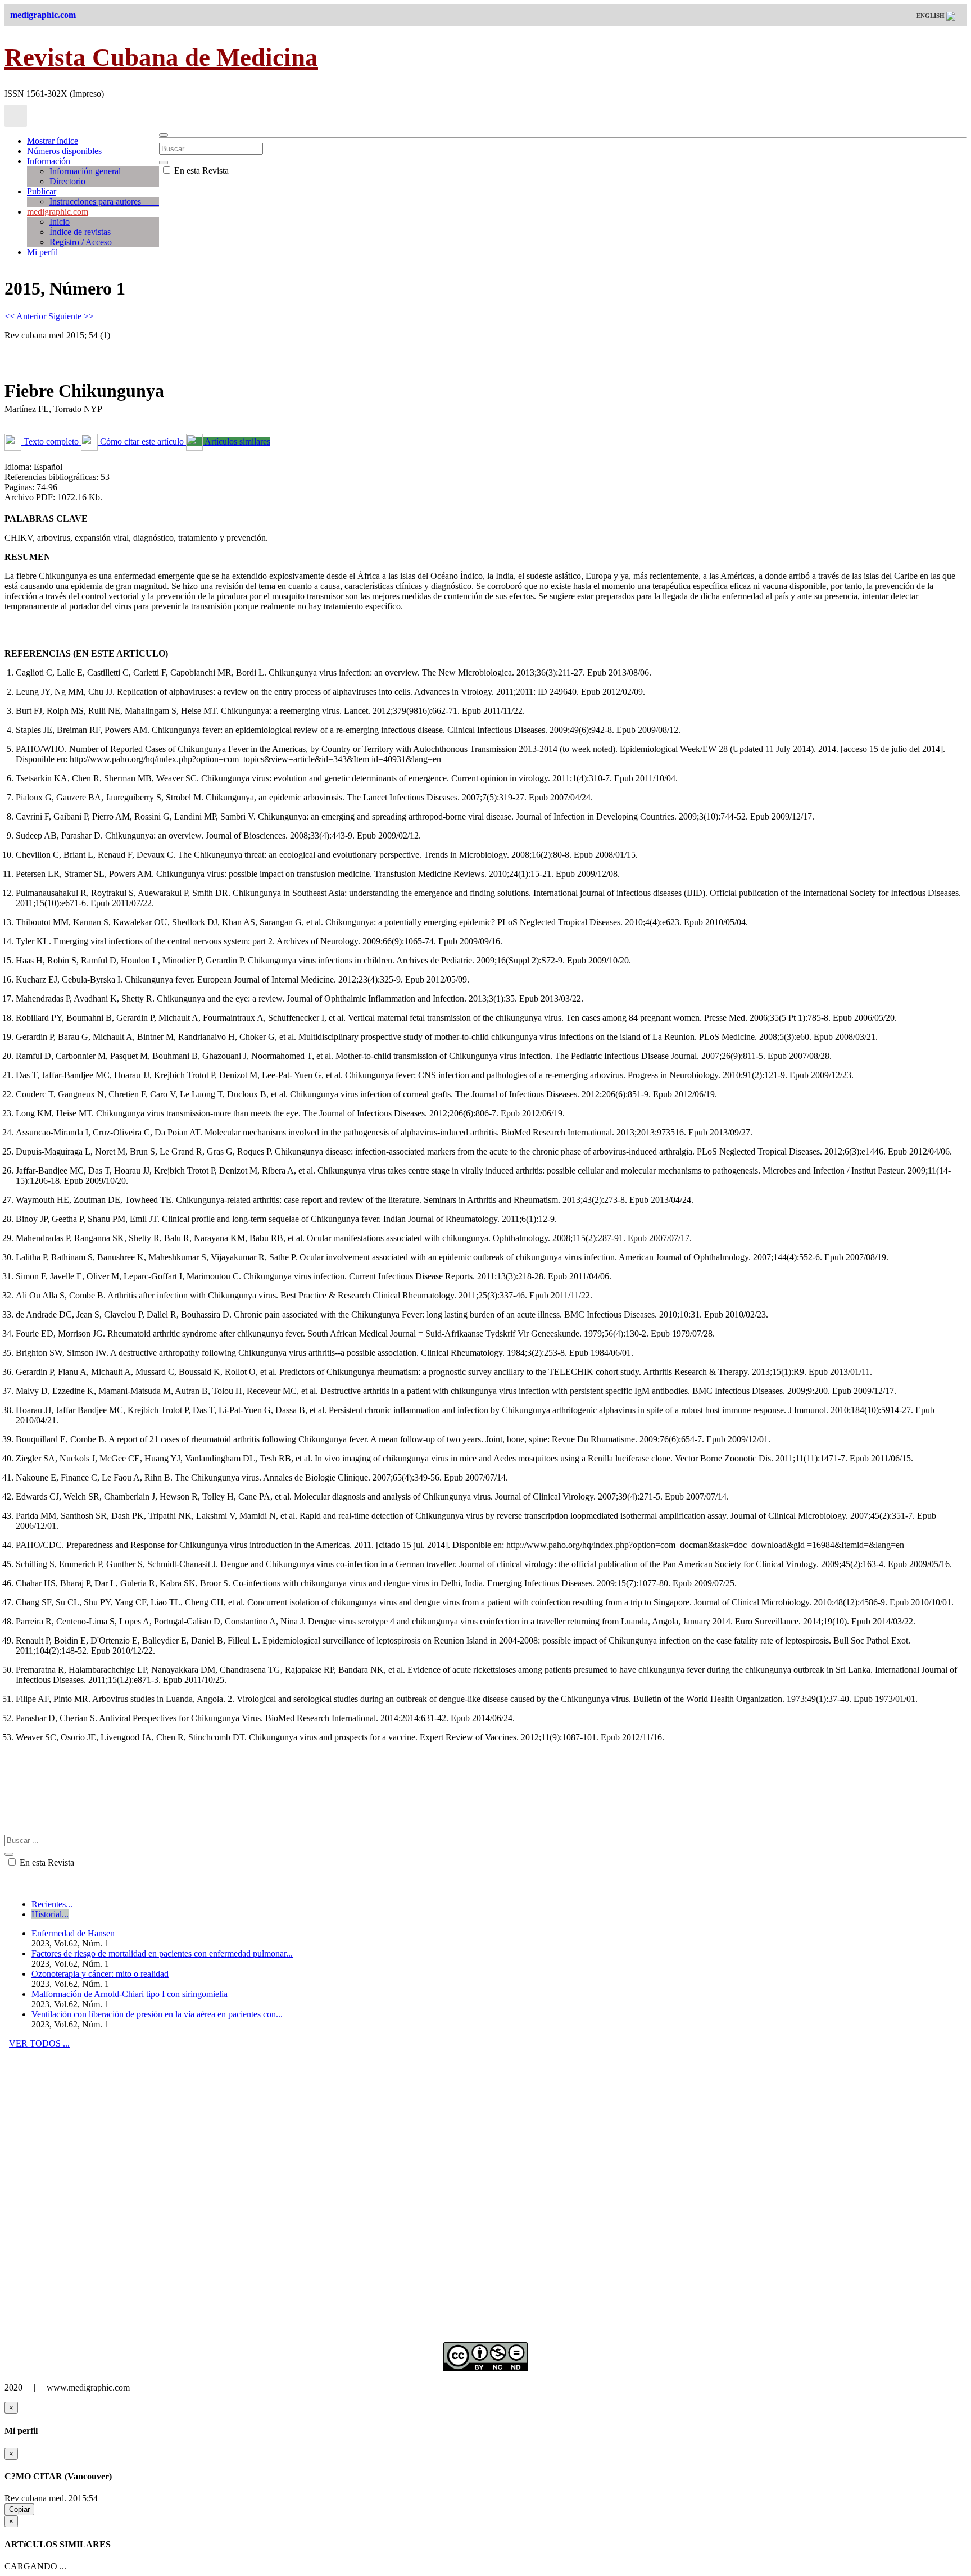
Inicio (60, 222)
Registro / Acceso (81, 242)
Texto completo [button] (51, 442)
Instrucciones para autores (104, 202)
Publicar (42, 191)
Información (49, 161)
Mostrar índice (53, 141)
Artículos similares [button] (237, 442)
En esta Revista (200, 171)
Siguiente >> (71, 316)
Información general (94, 171)
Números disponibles (64, 151)
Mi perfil (42, 252)
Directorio (67, 181)
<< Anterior (26, 316)
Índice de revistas (94, 232)
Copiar (19, 2509)
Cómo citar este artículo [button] (142, 442)
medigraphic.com (58, 212)
